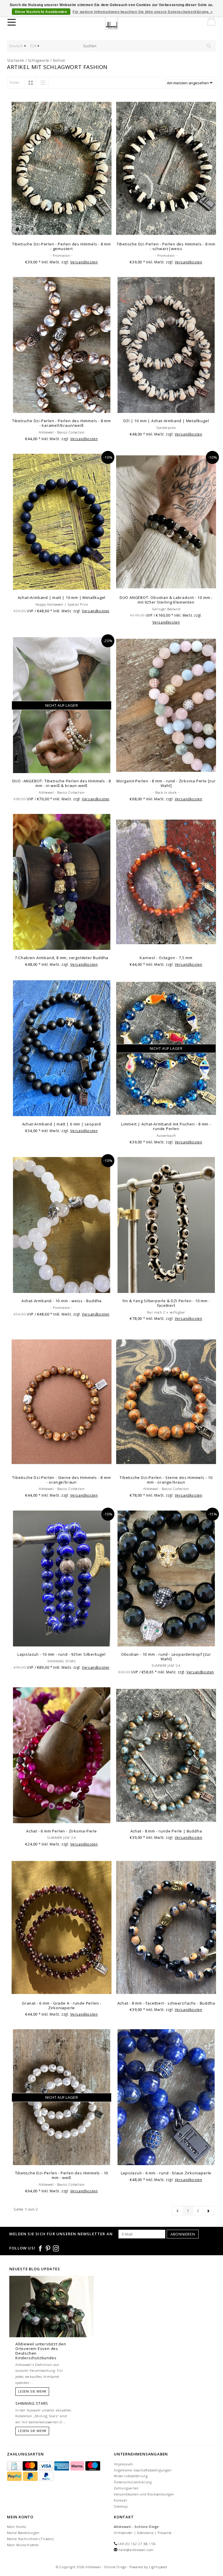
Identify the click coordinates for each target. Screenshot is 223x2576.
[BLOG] (51, 2318)
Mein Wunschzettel (23, 2545)
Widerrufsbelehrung (131, 2476)
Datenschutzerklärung (133, 2482)
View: (15, 82)
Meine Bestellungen (23, 2533)
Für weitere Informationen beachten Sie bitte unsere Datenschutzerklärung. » (143, 12)
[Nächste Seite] (208, 2211)
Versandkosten (84, 262)
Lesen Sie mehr (32, 2391)
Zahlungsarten (126, 2488)
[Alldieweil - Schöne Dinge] (115, 23)
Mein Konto (17, 2527)
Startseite (16, 60)
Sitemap (121, 2506)
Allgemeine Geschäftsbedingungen (143, 2470)
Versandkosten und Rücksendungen (144, 2494)
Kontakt (121, 2500)
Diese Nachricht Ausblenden (41, 12)
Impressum (123, 2464)
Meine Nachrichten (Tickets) (30, 2539)
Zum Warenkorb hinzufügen (62, 231)
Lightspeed (158, 2567)
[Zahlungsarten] (15, 2466)
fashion (59, 60)
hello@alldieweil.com (136, 2550)
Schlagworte (39, 60)
